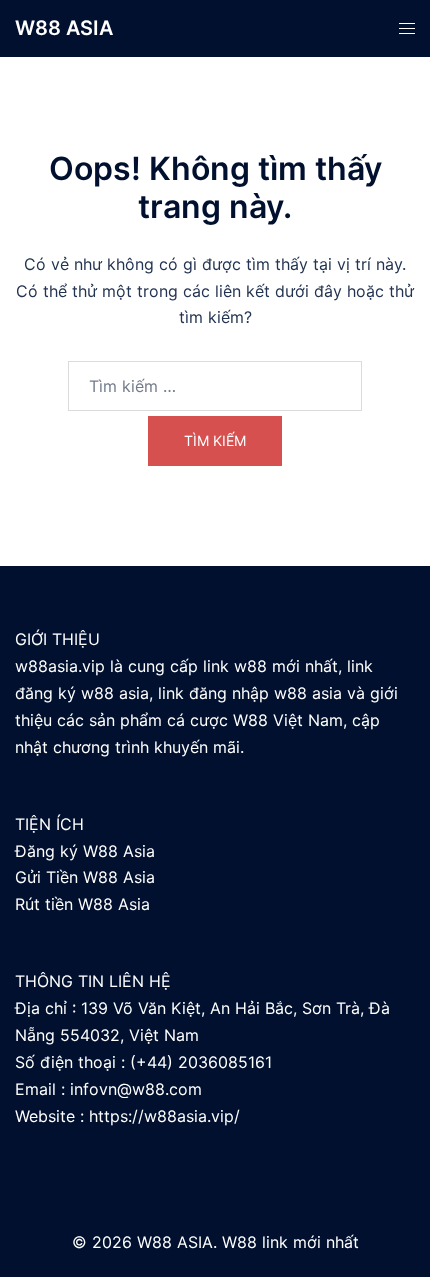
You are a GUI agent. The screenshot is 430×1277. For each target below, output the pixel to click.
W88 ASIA (64, 28)
